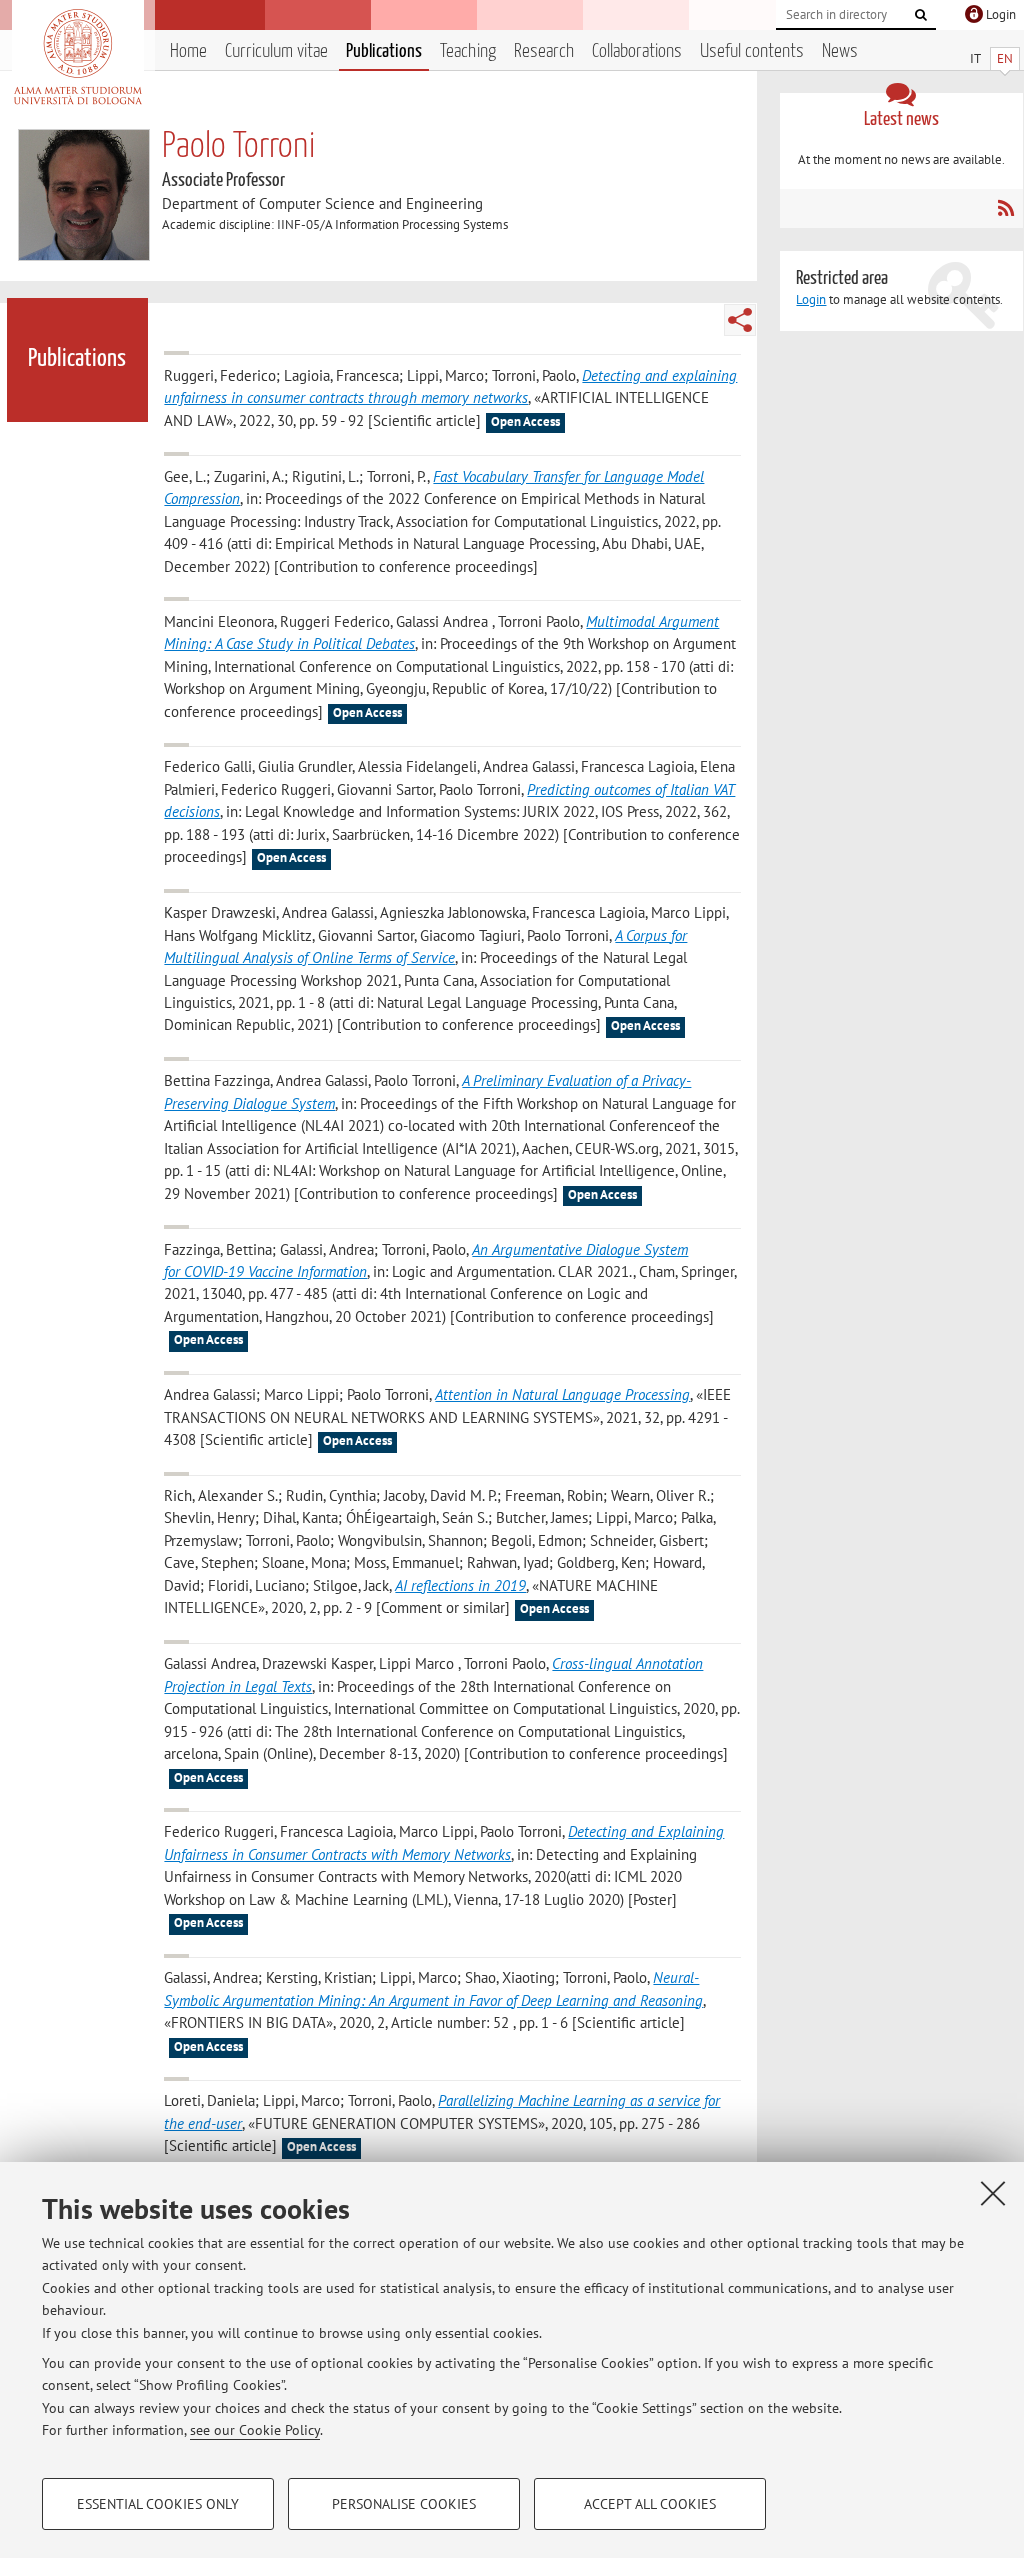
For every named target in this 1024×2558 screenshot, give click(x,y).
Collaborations (637, 51)
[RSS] (1005, 208)
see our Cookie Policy (255, 2430)
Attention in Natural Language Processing (562, 1394)
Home (188, 51)
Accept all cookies (650, 2504)
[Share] (740, 320)
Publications (384, 51)
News (840, 51)
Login (811, 299)
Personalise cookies (404, 2504)
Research (544, 51)
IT (975, 58)
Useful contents (752, 51)
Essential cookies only (158, 2504)
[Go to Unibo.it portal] (77, 57)
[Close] (993, 2193)
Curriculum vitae (276, 51)
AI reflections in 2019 (460, 1585)
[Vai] (921, 15)
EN (1005, 58)
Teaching (468, 51)
